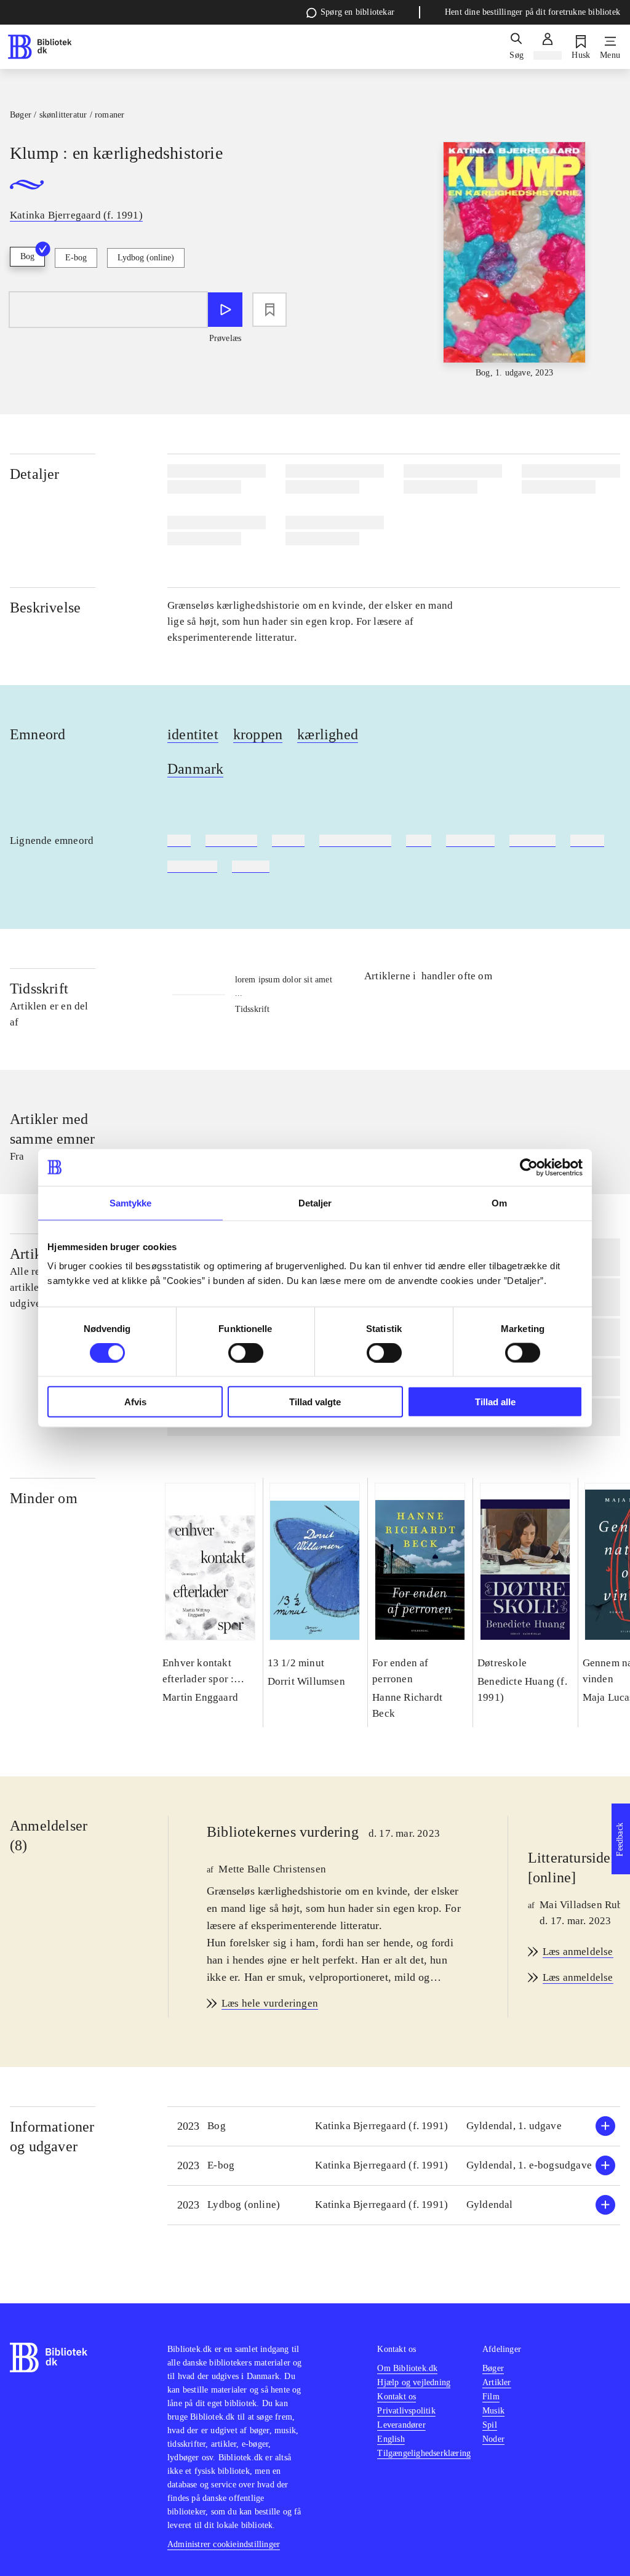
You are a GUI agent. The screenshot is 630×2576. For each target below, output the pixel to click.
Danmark (195, 769)
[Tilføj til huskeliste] (269, 310)
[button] (394, 2126)
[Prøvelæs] (225, 310)
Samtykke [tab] (131, 1202)
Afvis (135, 1402)
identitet (193, 734)
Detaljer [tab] (315, 1202)
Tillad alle (495, 1402)
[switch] (246, 1352)
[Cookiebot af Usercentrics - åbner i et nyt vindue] (529, 1167)
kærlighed (328, 734)
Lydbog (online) (146, 258)
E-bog (76, 258)
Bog (27, 256)
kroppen (258, 734)
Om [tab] (499, 1202)
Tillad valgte (315, 1402)
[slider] (515, 261)
